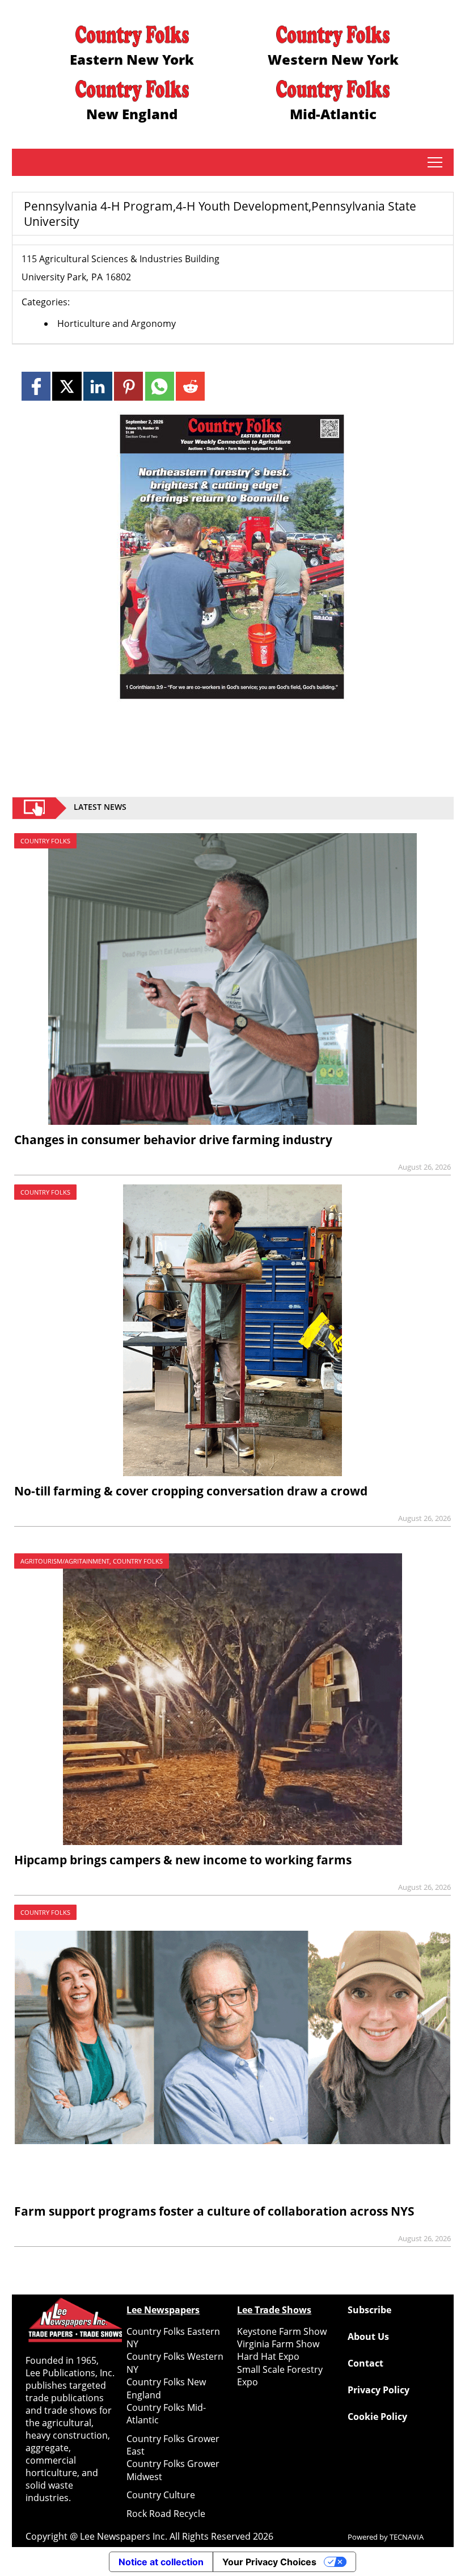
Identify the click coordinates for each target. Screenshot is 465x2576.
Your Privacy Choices (269, 2562)
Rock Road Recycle (166, 2514)
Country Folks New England (166, 2388)
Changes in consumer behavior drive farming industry (173, 1140)
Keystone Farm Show (282, 2331)
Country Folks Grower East (173, 2445)
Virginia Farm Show (278, 2344)
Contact (365, 2363)
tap (435, 162)
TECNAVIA (407, 2537)
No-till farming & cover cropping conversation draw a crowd (191, 1491)
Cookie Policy (377, 2417)
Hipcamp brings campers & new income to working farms (183, 1860)
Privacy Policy (379, 2390)
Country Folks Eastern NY (173, 2338)
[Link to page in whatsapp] (160, 386)
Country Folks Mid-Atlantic (166, 2414)
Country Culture (161, 2495)
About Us (368, 2337)
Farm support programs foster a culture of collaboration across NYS (214, 2211)
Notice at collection (161, 2562)
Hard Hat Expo (268, 2356)
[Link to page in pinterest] (128, 386)
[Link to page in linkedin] (98, 386)
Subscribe (369, 2310)
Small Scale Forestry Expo (280, 2376)
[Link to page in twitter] (67, 386)
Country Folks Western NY (175, 2363)
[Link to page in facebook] (36, 386)
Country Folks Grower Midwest (173, 2470)
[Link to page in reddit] (190, 386)
